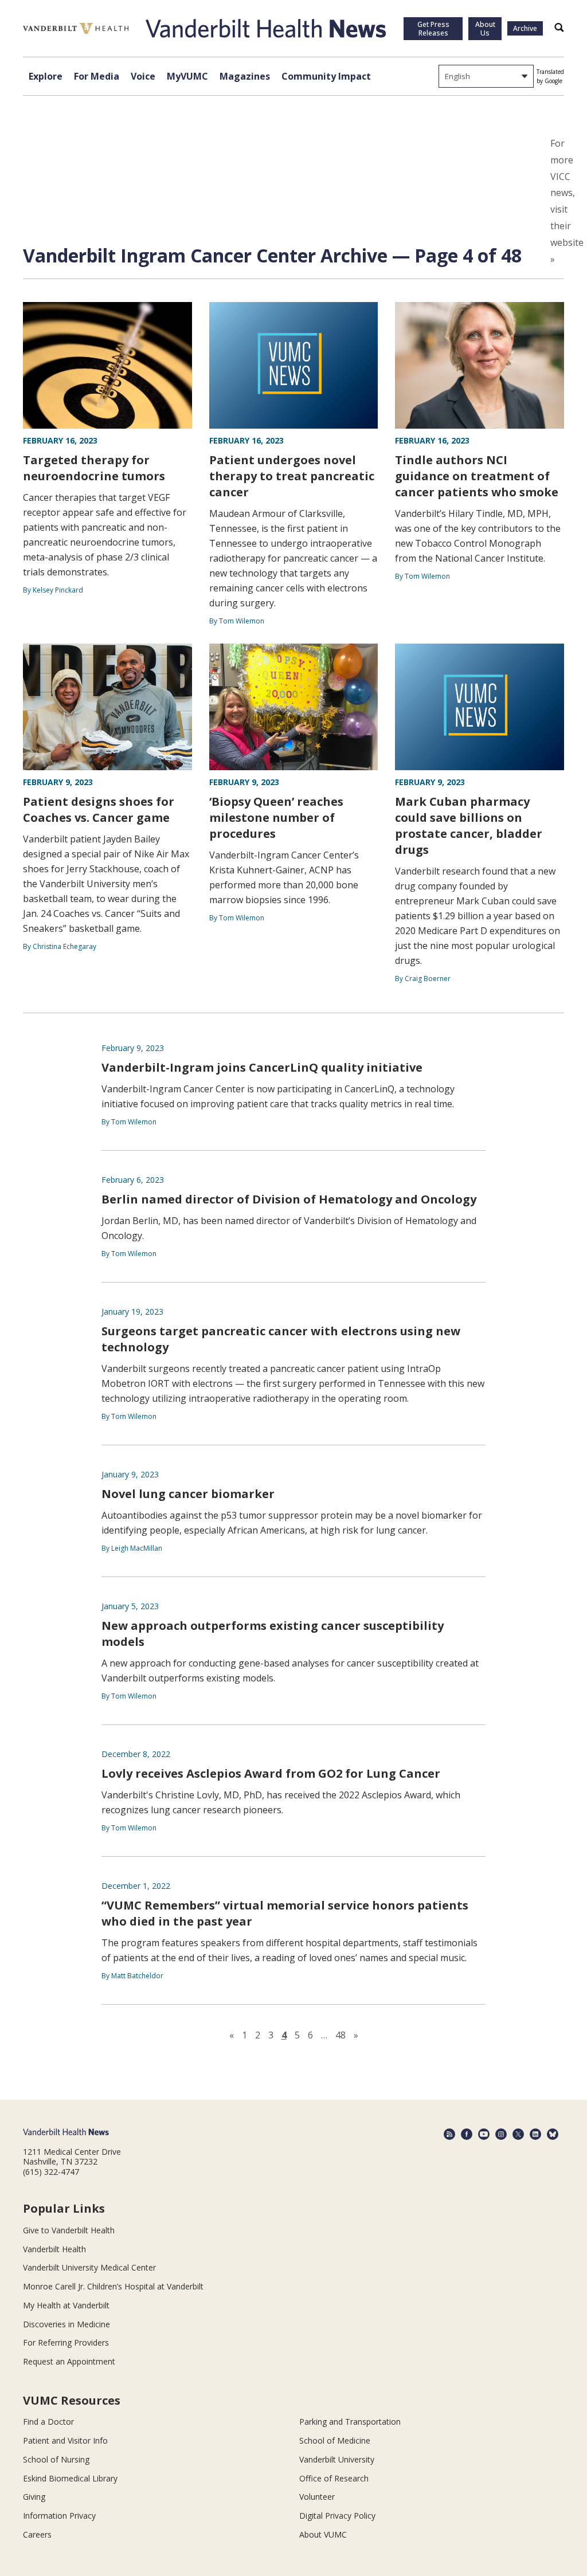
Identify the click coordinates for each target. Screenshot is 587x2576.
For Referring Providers (66, 2342)
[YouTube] (484, 2134)
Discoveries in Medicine (66, 2324)
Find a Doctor (48, 2422)
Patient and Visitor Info (65, 2440)
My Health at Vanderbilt (66, 2305)
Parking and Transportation (350, 2422)
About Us (485, 29)
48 (341, 2035)
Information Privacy (59, 2516)
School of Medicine (335, 2440)
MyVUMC (187, 76)
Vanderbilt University (337, 2459)
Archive (525, 28)
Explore (46, 76)
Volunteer (317, 2497)
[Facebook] (467, 2134)
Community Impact (326, 76)
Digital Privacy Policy (337, 2516)
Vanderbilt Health (54, 2249)
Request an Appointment (69, 2361)
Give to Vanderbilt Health (69, 2230)
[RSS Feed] (449, 2134)
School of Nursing (56, 2459)
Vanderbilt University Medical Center (89, 2267)
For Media (97, 76)
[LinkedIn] (535, 2134)
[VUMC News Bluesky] (553, 2134)
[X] (518, 2134)
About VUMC (323, 2534)
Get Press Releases (433, 29)
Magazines (245, 76)
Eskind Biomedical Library (70, 2478)
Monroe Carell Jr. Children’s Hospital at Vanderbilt (113, 2286)
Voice (143, 76)
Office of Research (334, 2478)
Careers (37, 2534)
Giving (34, 2497)
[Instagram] (501, 2134)
